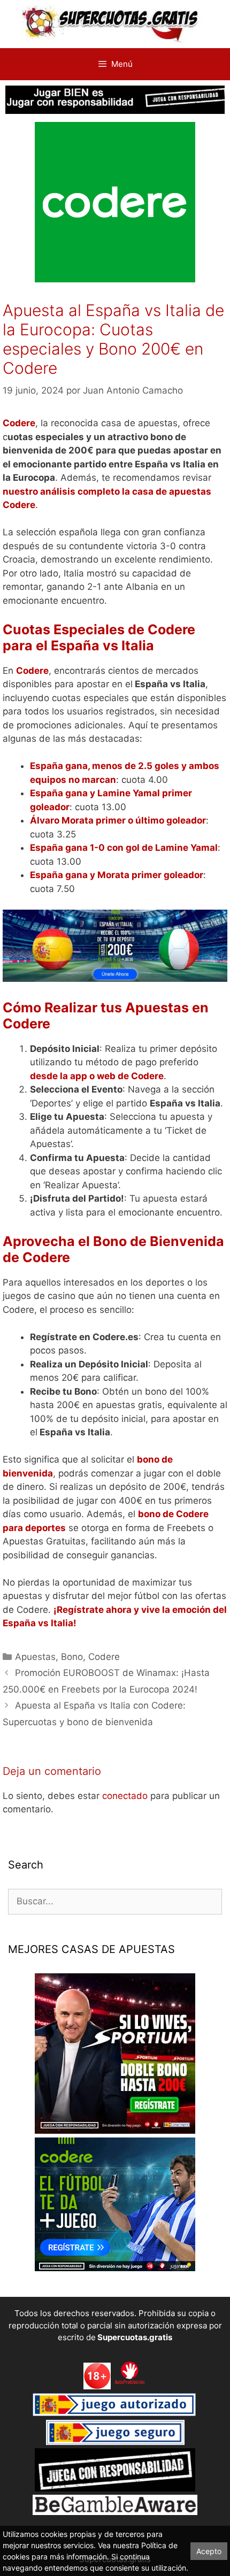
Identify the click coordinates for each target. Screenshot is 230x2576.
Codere (104, 1657)
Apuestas (35, 1657)
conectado (125, 1796)
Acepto (209, 2551)
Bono (72, 1657)
